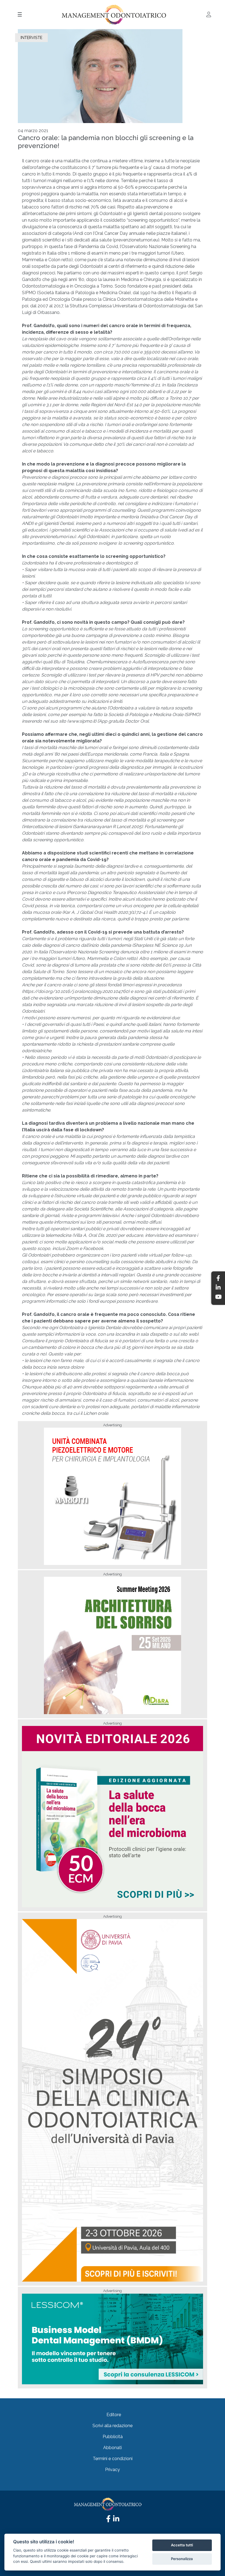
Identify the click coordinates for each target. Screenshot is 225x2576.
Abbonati (113, 2448)
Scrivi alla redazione (113, 2426)
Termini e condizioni (113, 2459)
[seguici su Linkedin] (116, 2520)
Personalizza (182, 2559)
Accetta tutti (182, 2545)
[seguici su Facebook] (108, 2520)
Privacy (113, 2470)
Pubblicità (113, 2437)
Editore (114, 2415)
